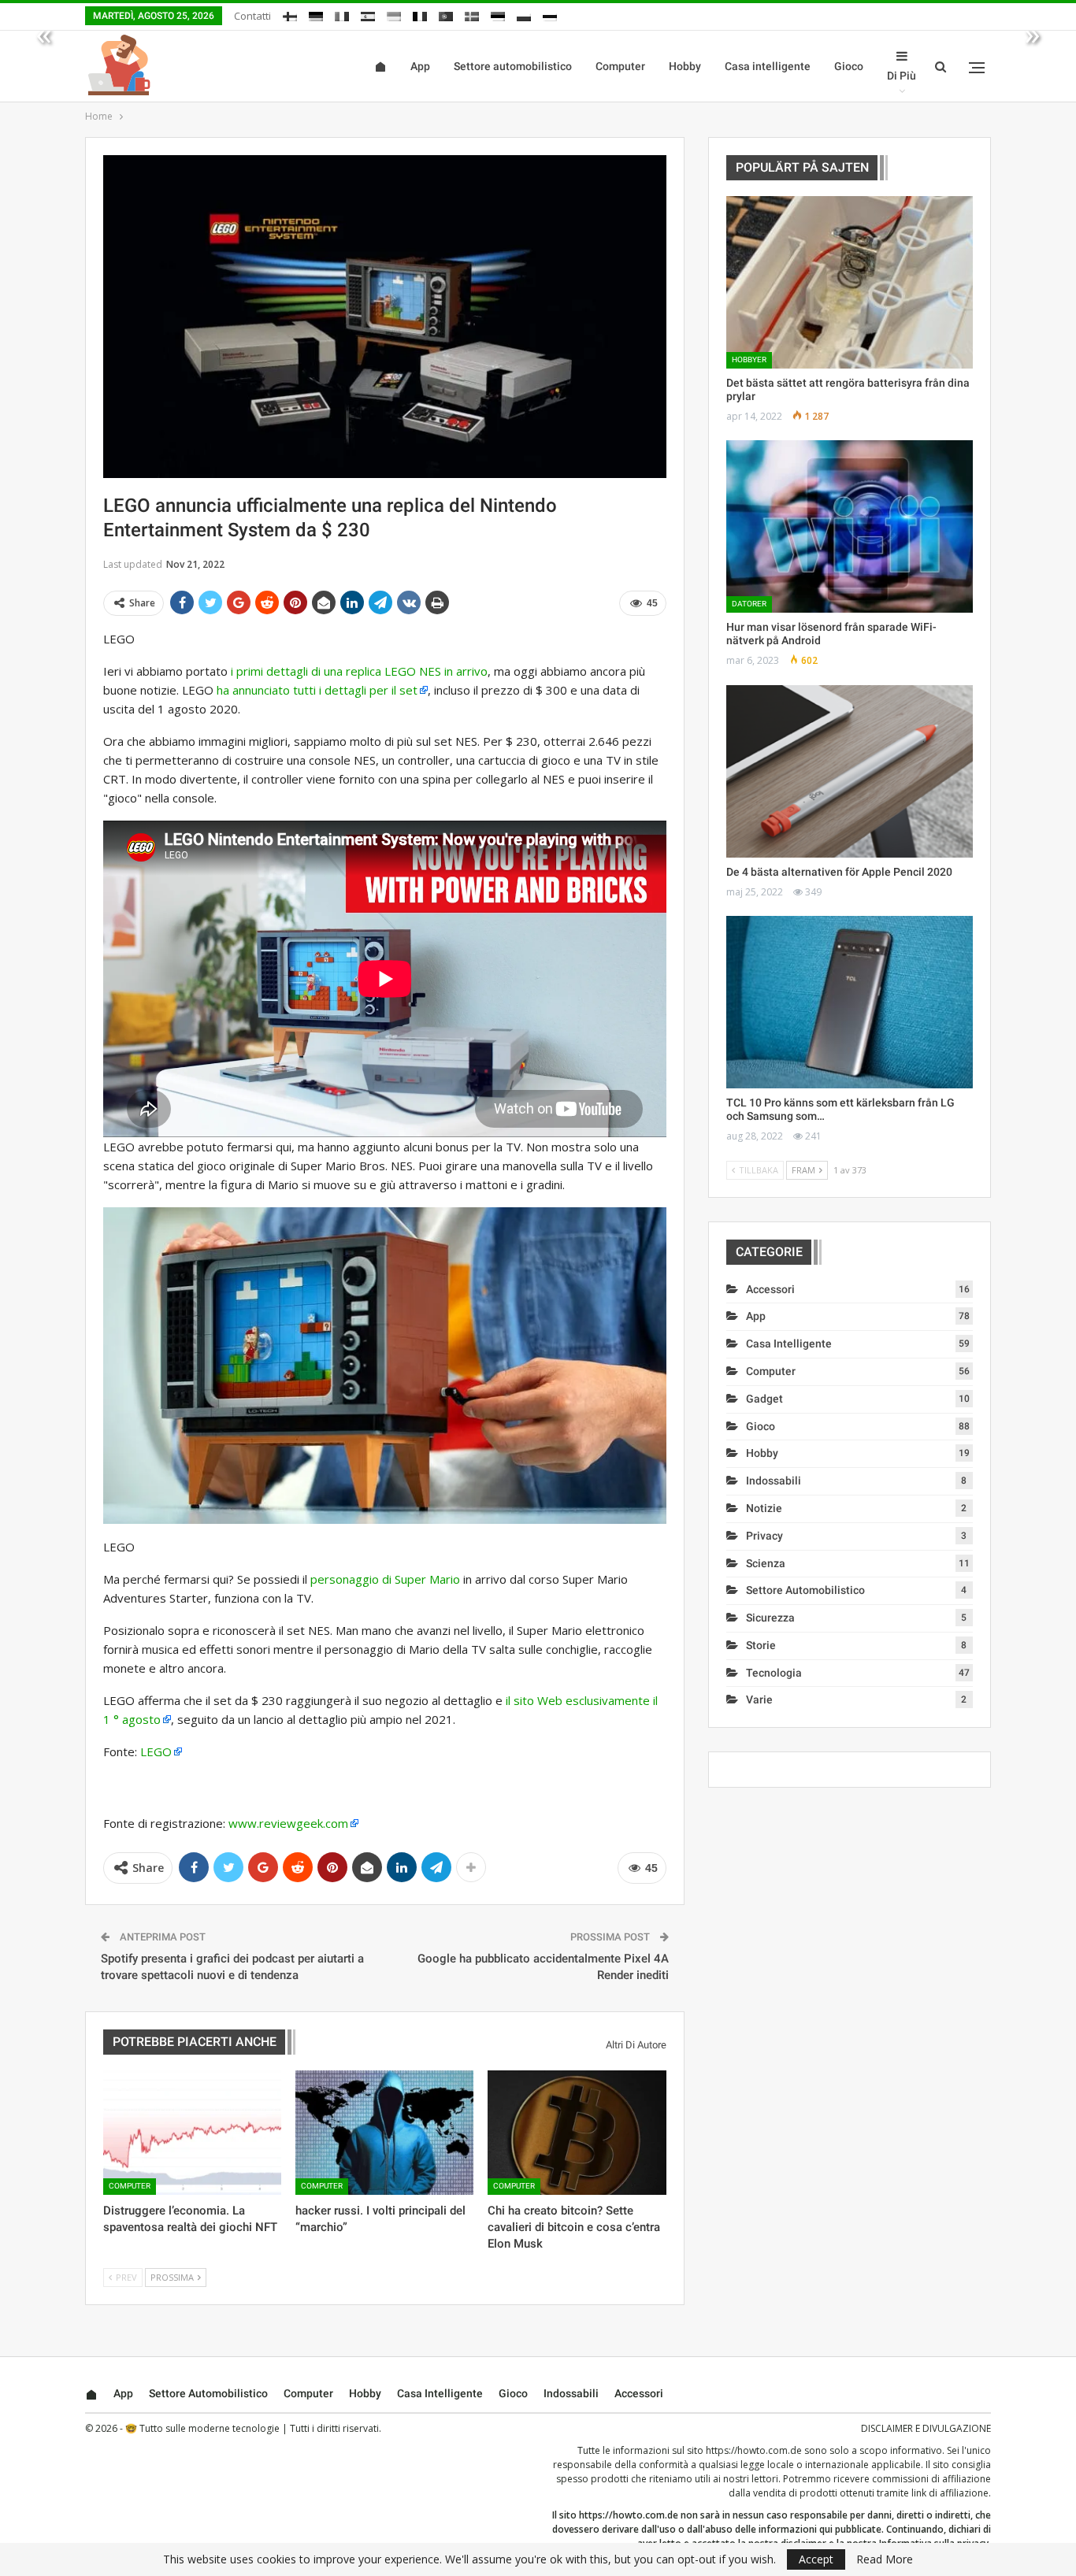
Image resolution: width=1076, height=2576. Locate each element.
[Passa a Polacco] (524, 14)
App (420, 66)
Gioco (849, 66)
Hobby (685, 66)
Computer (620, 66)
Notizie (764, 1508)
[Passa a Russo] (550, 14)
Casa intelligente (768, 66)
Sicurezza (770, 1618)
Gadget (764, 1399)
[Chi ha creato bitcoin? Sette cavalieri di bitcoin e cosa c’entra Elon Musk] (577, 2133)
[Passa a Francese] (420, 14)
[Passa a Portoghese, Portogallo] (446, 14)
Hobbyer (749, 360)
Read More (885, 2559)
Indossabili (774, 1481)
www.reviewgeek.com (288, 1823)
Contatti (252, 16)
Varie (759, 1699)
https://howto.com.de (754, 2450)
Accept (816, 2559)
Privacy (764, 1536)
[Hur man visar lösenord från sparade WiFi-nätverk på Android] (850, 526)
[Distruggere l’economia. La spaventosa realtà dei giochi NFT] (192, 2133)
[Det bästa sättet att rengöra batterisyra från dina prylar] (850, 282)
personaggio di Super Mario (385, 1579)
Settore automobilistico (513, 66)
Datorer (749, 604)
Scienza (766, 1563)
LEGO (156, 1751)
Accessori (770, 1289)
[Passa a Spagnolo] (368, 14)
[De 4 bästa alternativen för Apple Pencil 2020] (850, 771)
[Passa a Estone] (498, 14)
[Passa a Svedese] (472, 14)
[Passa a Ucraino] (394, 14)
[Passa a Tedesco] (316, 14)
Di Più (902, 76)
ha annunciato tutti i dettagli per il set (317, 690)
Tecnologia (774, 1673)
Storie (761, 1645)
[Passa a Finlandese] (290, 14)
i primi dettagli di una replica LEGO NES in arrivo (359, 671)
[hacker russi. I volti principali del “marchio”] (384, 2133)
